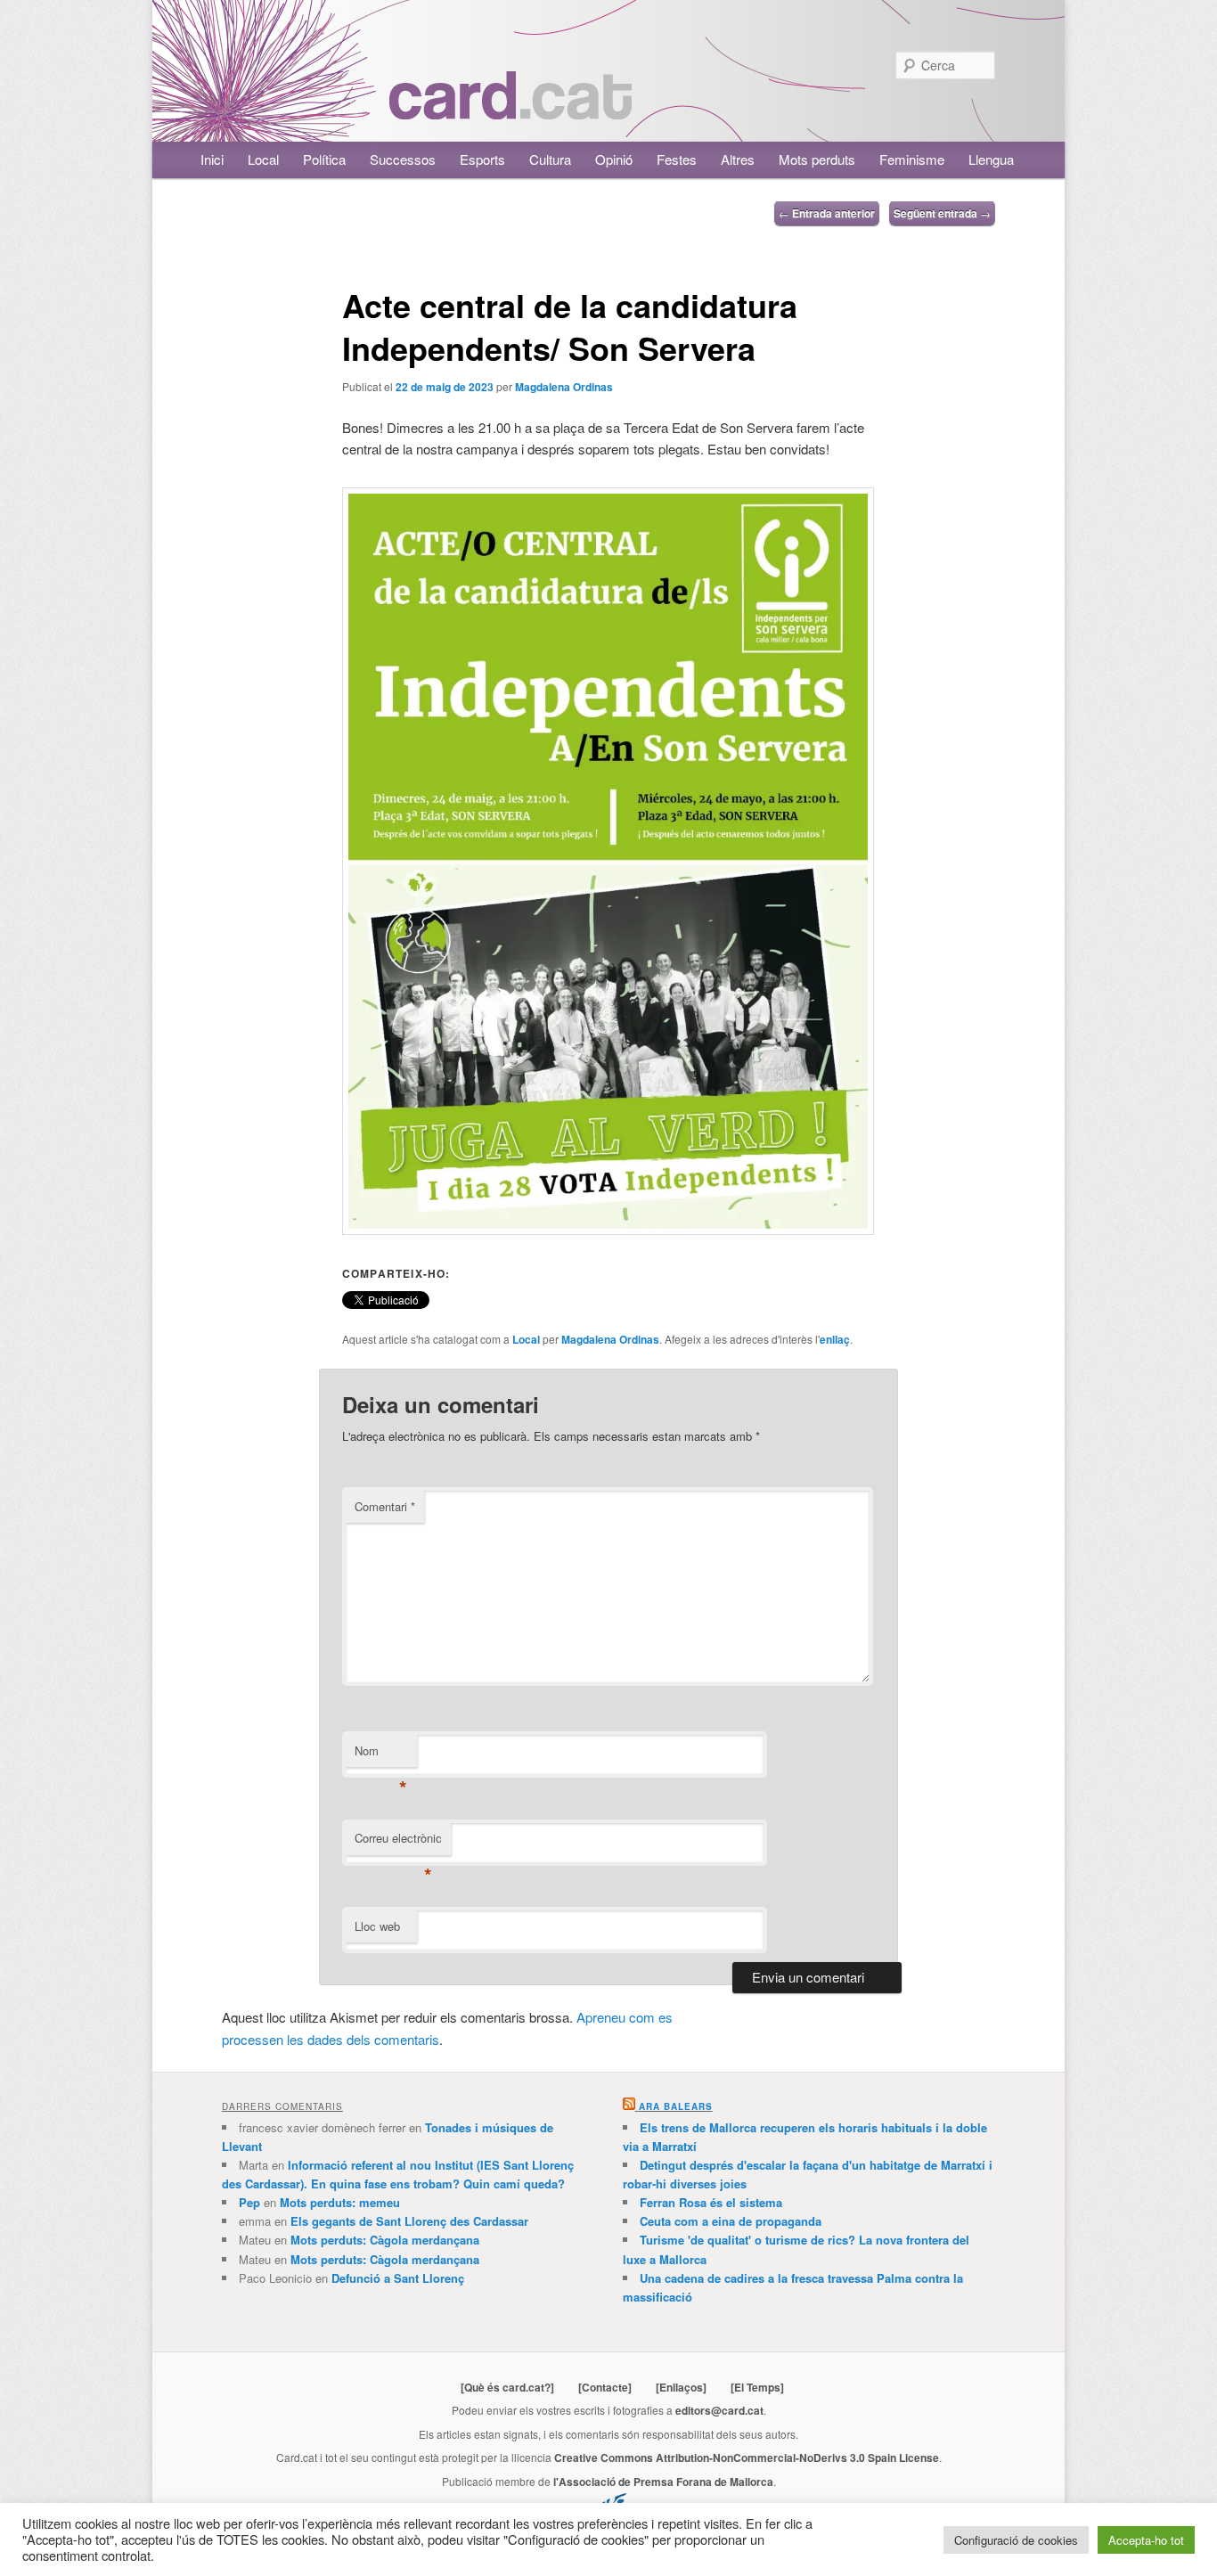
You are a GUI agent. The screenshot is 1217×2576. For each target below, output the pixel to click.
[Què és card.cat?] (507, 2387)
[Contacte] (605, 2387)
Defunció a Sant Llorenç (398, 2278)
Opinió (614, 159)
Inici (212, 159)
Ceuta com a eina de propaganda (731, 2221)
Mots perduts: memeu (340, 2202)
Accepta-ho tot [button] (1146, 2540)
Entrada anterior (827, 213)
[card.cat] (510, 109)
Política (324, 159)
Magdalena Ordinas (564, 387)
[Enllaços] (681, 2387)
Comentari (385, 1506)
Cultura (550, 159)
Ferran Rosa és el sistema (711, 2202)
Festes (677, 159)
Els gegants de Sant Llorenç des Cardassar (409, 2221)
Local (263, 159)
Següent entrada (942, 213)
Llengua (991, 159)
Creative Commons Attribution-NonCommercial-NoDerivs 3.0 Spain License (747, 2457)
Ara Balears (676, 2106)
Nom (381, 1755)
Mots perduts (817, 159)
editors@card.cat (719, 2410)
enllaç (835, 1339)
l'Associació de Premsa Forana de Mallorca (663, 2482)
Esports (482, 159)
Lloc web (377, 1926)
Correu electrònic (398, 1842)
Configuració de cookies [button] (1016, 2540)
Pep (249, 2202)
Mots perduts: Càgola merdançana (385, 2240)
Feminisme (912, 159)
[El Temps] (757, 2387)
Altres (738, 159)
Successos (403, 159)
